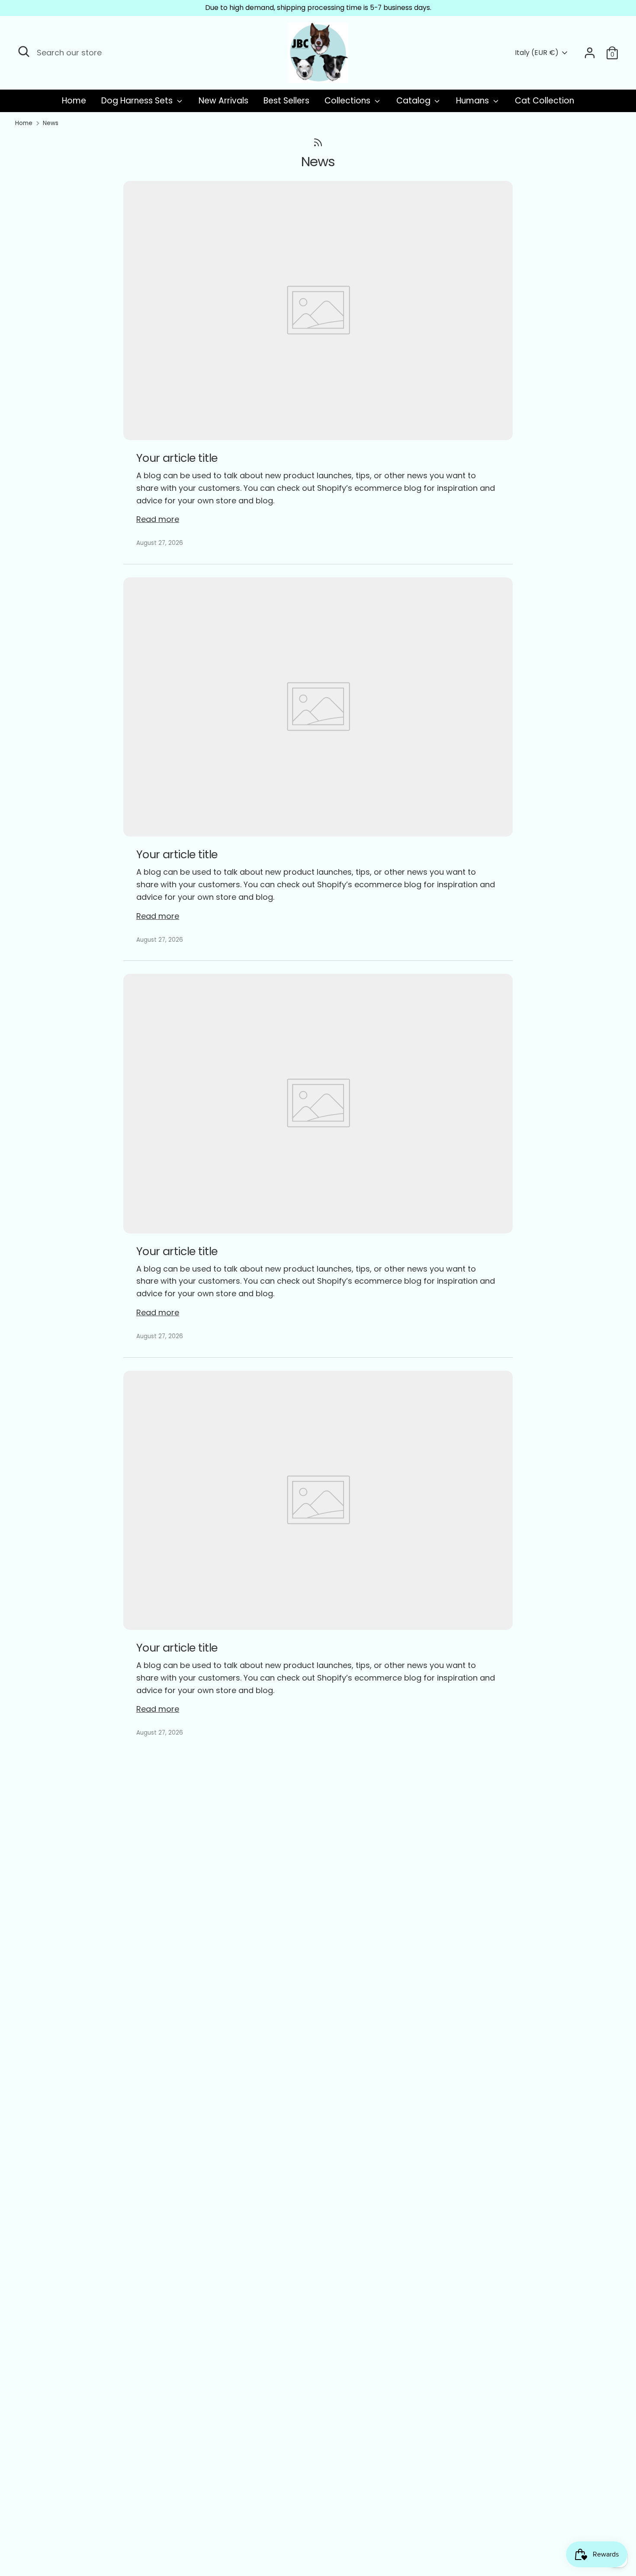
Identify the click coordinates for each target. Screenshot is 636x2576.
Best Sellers (286, 101)
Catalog (414, 101)
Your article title (177, 458)
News (51, 123)
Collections (349, 101)
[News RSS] (318, 143)
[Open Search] (24, 52)
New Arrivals (223, 101)
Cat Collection (544, 101)
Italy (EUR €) (537, 53)
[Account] (590, 53)
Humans (474, 101)
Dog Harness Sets (138, 101)
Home (74, 101)
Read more (158, 519)
